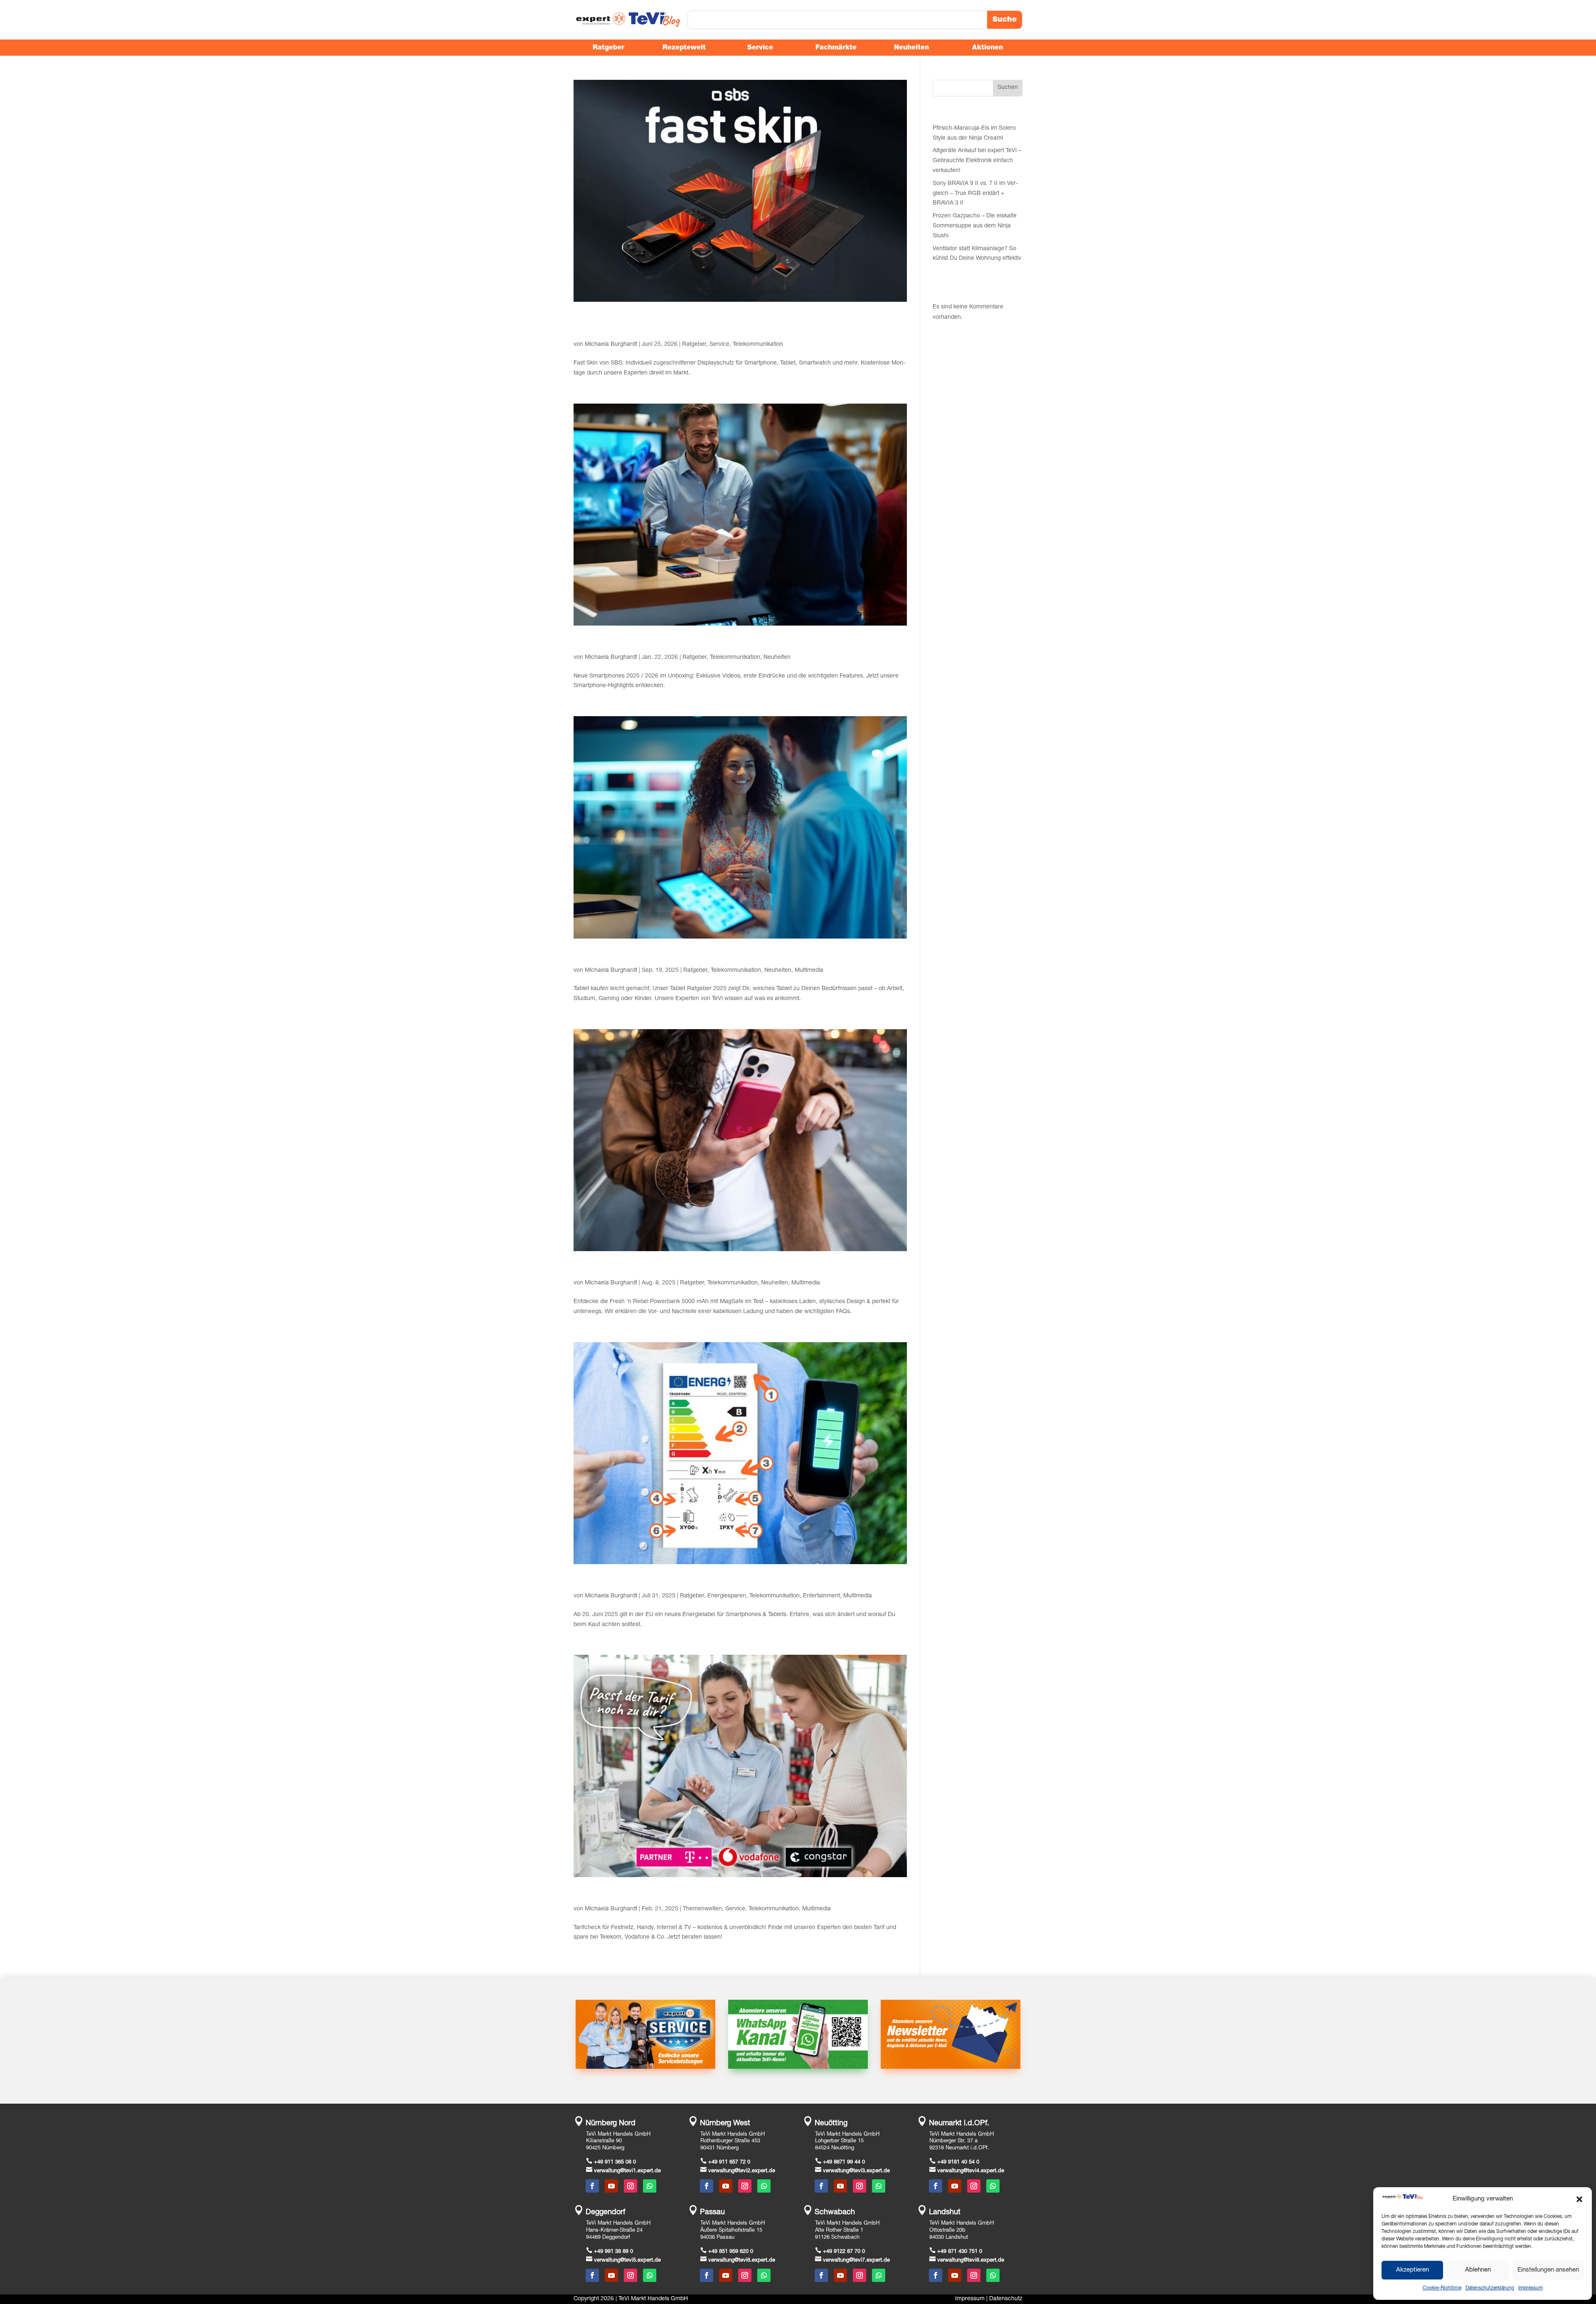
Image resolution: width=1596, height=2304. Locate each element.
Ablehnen (1478, 2270)
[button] (1579, 2199)
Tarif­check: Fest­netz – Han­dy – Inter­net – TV (679, 1895)
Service (719, 345)
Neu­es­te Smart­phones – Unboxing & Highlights (686, 643)
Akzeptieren (1413, 2270)
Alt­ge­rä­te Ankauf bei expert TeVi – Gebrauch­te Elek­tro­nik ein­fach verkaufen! (977, 161)
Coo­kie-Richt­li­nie (1442, 2288)
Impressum (970, 2299)
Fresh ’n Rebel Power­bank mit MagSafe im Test (688, 1269)
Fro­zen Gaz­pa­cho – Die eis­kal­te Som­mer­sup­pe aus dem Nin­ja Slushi (975, 226)
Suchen (1008, 88)
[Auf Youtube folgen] (611, 2186)
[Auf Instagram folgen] (631, 2186)
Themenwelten (702, 1909)
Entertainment (821, 1596)
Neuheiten (777, 658)
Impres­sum (1531, 2288)
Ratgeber (694, 345)
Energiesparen (727, 1596)
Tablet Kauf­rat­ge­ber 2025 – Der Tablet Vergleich (687, 956)
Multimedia (809, 971)
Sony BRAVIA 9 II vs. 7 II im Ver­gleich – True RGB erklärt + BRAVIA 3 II (975, 194)
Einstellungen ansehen (1548, 2270)
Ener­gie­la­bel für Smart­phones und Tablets (674, 1582)
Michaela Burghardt (611, 345)
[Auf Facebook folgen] (592, 2186)
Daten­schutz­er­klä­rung (1490, 2288)
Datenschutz (1006, 2299)
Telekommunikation (758, 345)
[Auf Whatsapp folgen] (650, 2186)
